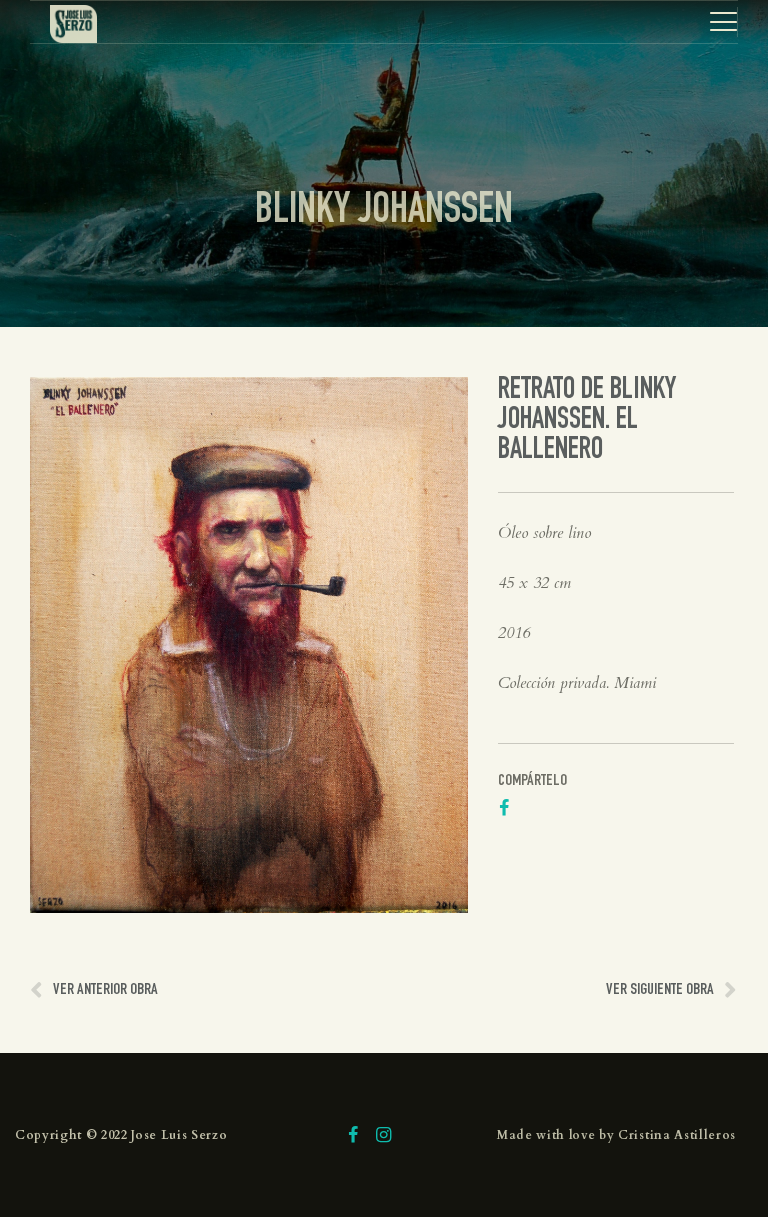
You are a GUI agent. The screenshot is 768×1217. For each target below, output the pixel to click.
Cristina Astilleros (677, 1135)
